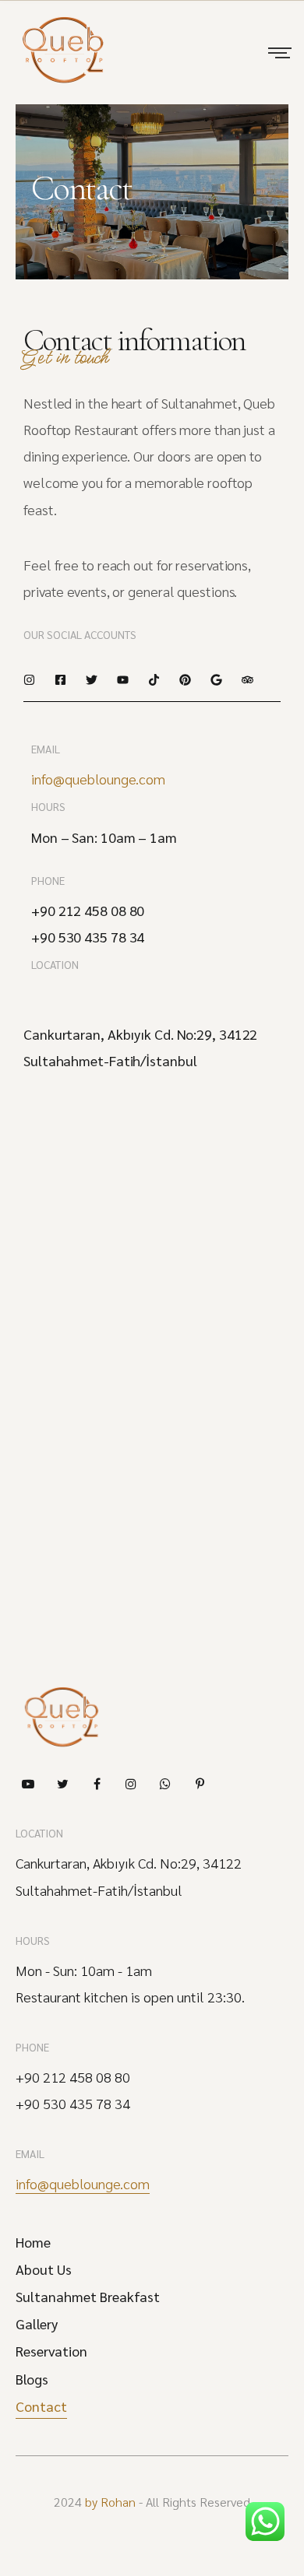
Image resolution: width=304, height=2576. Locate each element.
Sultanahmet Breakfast (88, 2297)
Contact (41, 2406)
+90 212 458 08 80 (73, 2077)
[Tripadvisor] (247, 680)
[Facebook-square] (60, 680)
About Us (44, 2269)
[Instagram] (29, 680)
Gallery (37, 2324)
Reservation (51, 2351)
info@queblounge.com (98, 779)
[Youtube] (123, 680)
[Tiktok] (154, 680)
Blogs (32, 2379)
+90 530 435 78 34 (73, 2104)
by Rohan (110, 2502)
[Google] (216, 680)
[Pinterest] (185, 680)
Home (33, 2242)
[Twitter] (92, 680)
